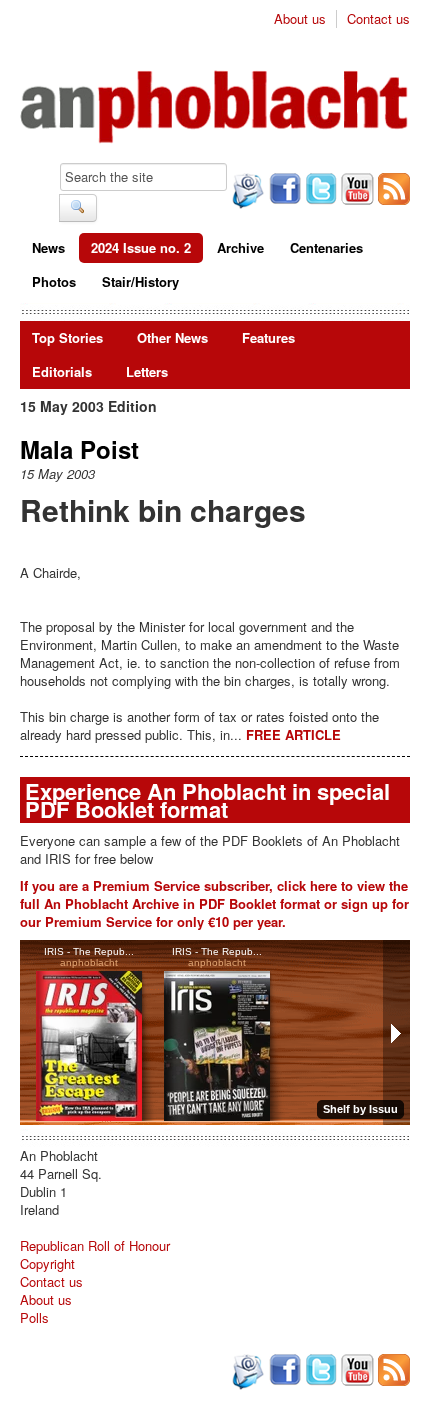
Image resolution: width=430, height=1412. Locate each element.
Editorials (62, 371)
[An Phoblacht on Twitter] (319, 191)
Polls (34, 1317)
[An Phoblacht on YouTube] (355, 191)
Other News (172, 337)
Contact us (378, 19)
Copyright (47, 1263)
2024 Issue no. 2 (141, 247)
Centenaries (326, 247)
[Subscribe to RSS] (392, 191)
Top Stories (67, 337)
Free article (293, 734)
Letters (147, 371)
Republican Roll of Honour (95, 1245)
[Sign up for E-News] (246, 193)
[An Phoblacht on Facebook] (283, 191)
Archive (240, 247)
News (48, 247)
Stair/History (140, 281)
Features (268, 337)
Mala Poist (79, 449)
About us (300, 19)
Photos (54, 281)
